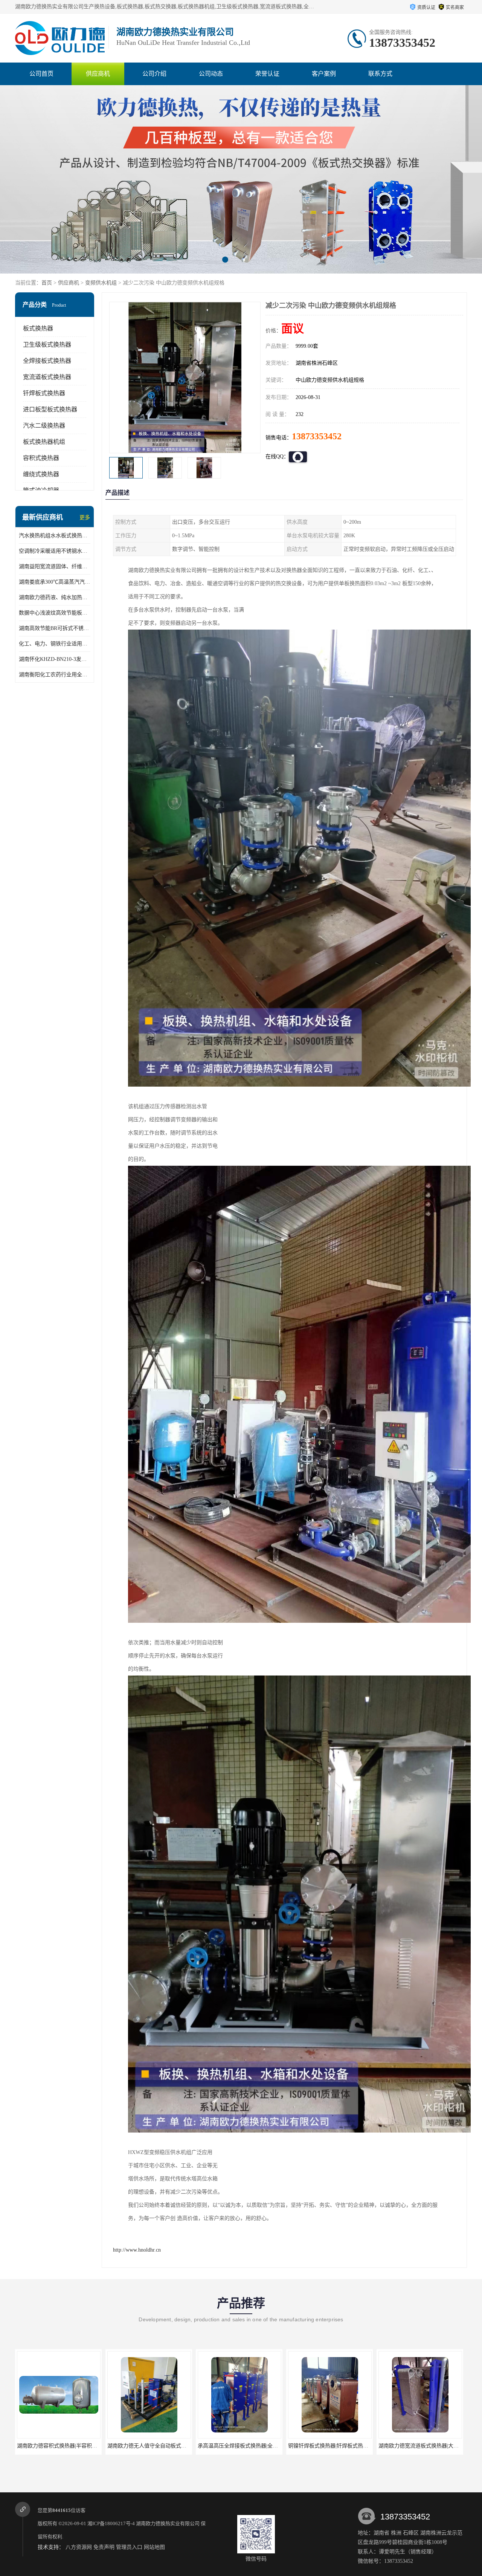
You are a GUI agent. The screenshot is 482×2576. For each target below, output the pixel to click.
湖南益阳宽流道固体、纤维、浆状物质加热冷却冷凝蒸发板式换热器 (55, 566)
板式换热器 (38, 328)
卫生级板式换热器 (47, 345)
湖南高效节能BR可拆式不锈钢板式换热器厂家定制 (55, 628)
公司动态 (211, 74)
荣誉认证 (267, 74)
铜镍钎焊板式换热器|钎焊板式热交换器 (112, 2446)
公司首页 (41, 74)
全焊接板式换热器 (47, 361)
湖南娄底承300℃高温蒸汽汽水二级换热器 (55, 582)
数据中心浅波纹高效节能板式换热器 (55, 613)
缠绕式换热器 (41, 474)
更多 (85, 517)
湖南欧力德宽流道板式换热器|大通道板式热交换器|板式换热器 (229, 2446)
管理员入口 (129, 2547)
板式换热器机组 (44, 442)
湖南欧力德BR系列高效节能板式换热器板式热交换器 (399, 2446)
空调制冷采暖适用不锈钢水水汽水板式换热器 (55, 551)
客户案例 (324, 74)
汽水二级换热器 (44, 426)
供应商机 (98, 74)
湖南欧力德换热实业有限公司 (168, 2523)
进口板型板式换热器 (50, 409)
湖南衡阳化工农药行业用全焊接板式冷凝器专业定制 (55, 675)
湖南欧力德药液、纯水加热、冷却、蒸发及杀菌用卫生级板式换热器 (55, 597)
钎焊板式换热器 (44, 393)
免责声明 (104, 2547)
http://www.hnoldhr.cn (137, 2250)
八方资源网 (79, 2547)
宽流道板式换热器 (47, 377)
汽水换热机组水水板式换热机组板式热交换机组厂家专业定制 (55, 536)
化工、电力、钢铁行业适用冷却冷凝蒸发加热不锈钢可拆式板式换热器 (55, 644)
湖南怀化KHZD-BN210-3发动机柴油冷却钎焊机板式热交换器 (55, 659)
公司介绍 (154, 74)
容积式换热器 (41, 458)
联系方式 (380, 74)
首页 (47, 283)
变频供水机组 (101, 283)
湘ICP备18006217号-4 (111, 2523)
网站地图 (154, 2547)
